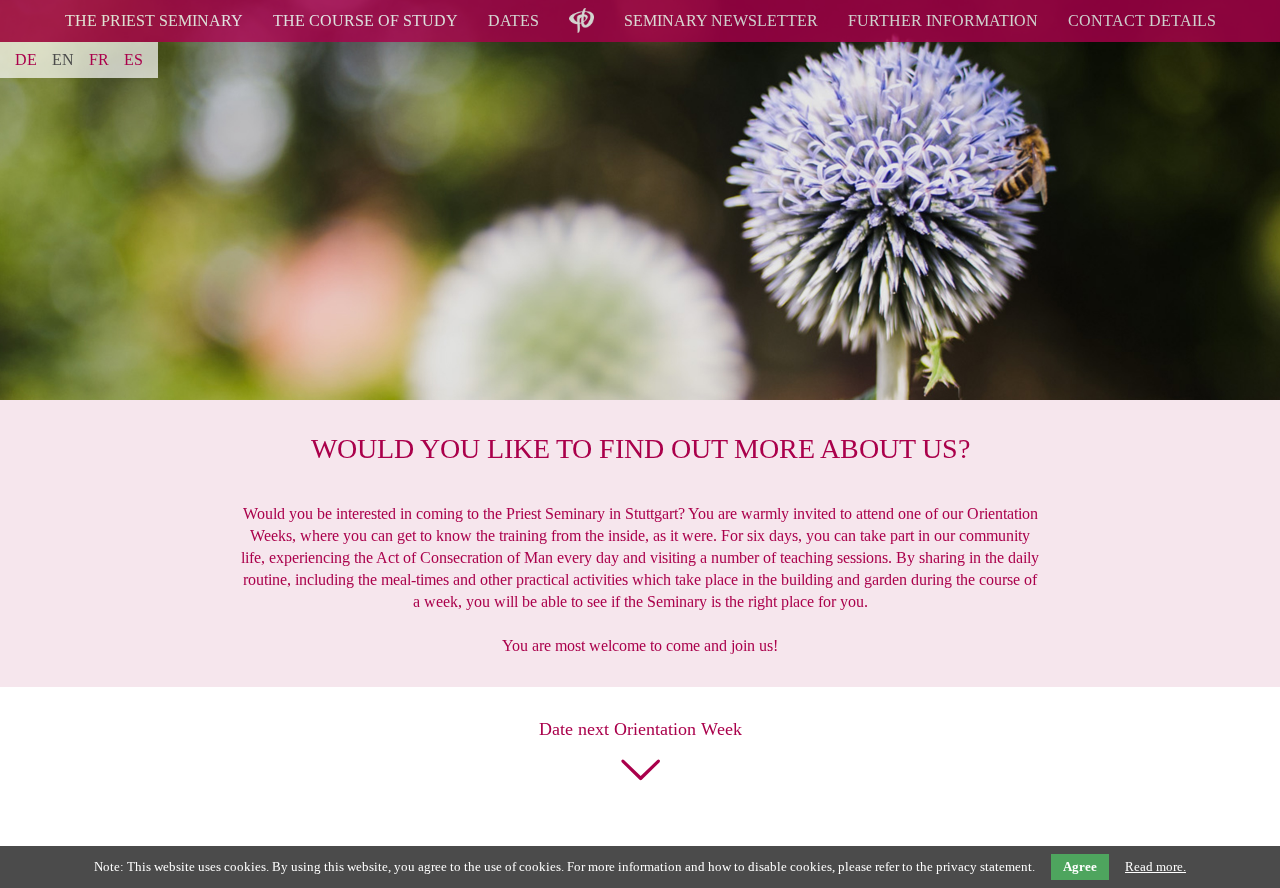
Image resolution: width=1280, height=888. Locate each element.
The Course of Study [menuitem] (365, 20)
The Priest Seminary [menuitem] (154, 20)
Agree (1080, 866)
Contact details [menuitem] (1142, 20)
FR (99, 59)
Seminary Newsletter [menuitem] (721, 20)
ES (133, 59)
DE (26, 59)
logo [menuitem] (581, 8)
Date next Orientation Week (640, 729)
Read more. (1155, 866)
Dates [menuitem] (513, 20)
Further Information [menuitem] (943, 20)
